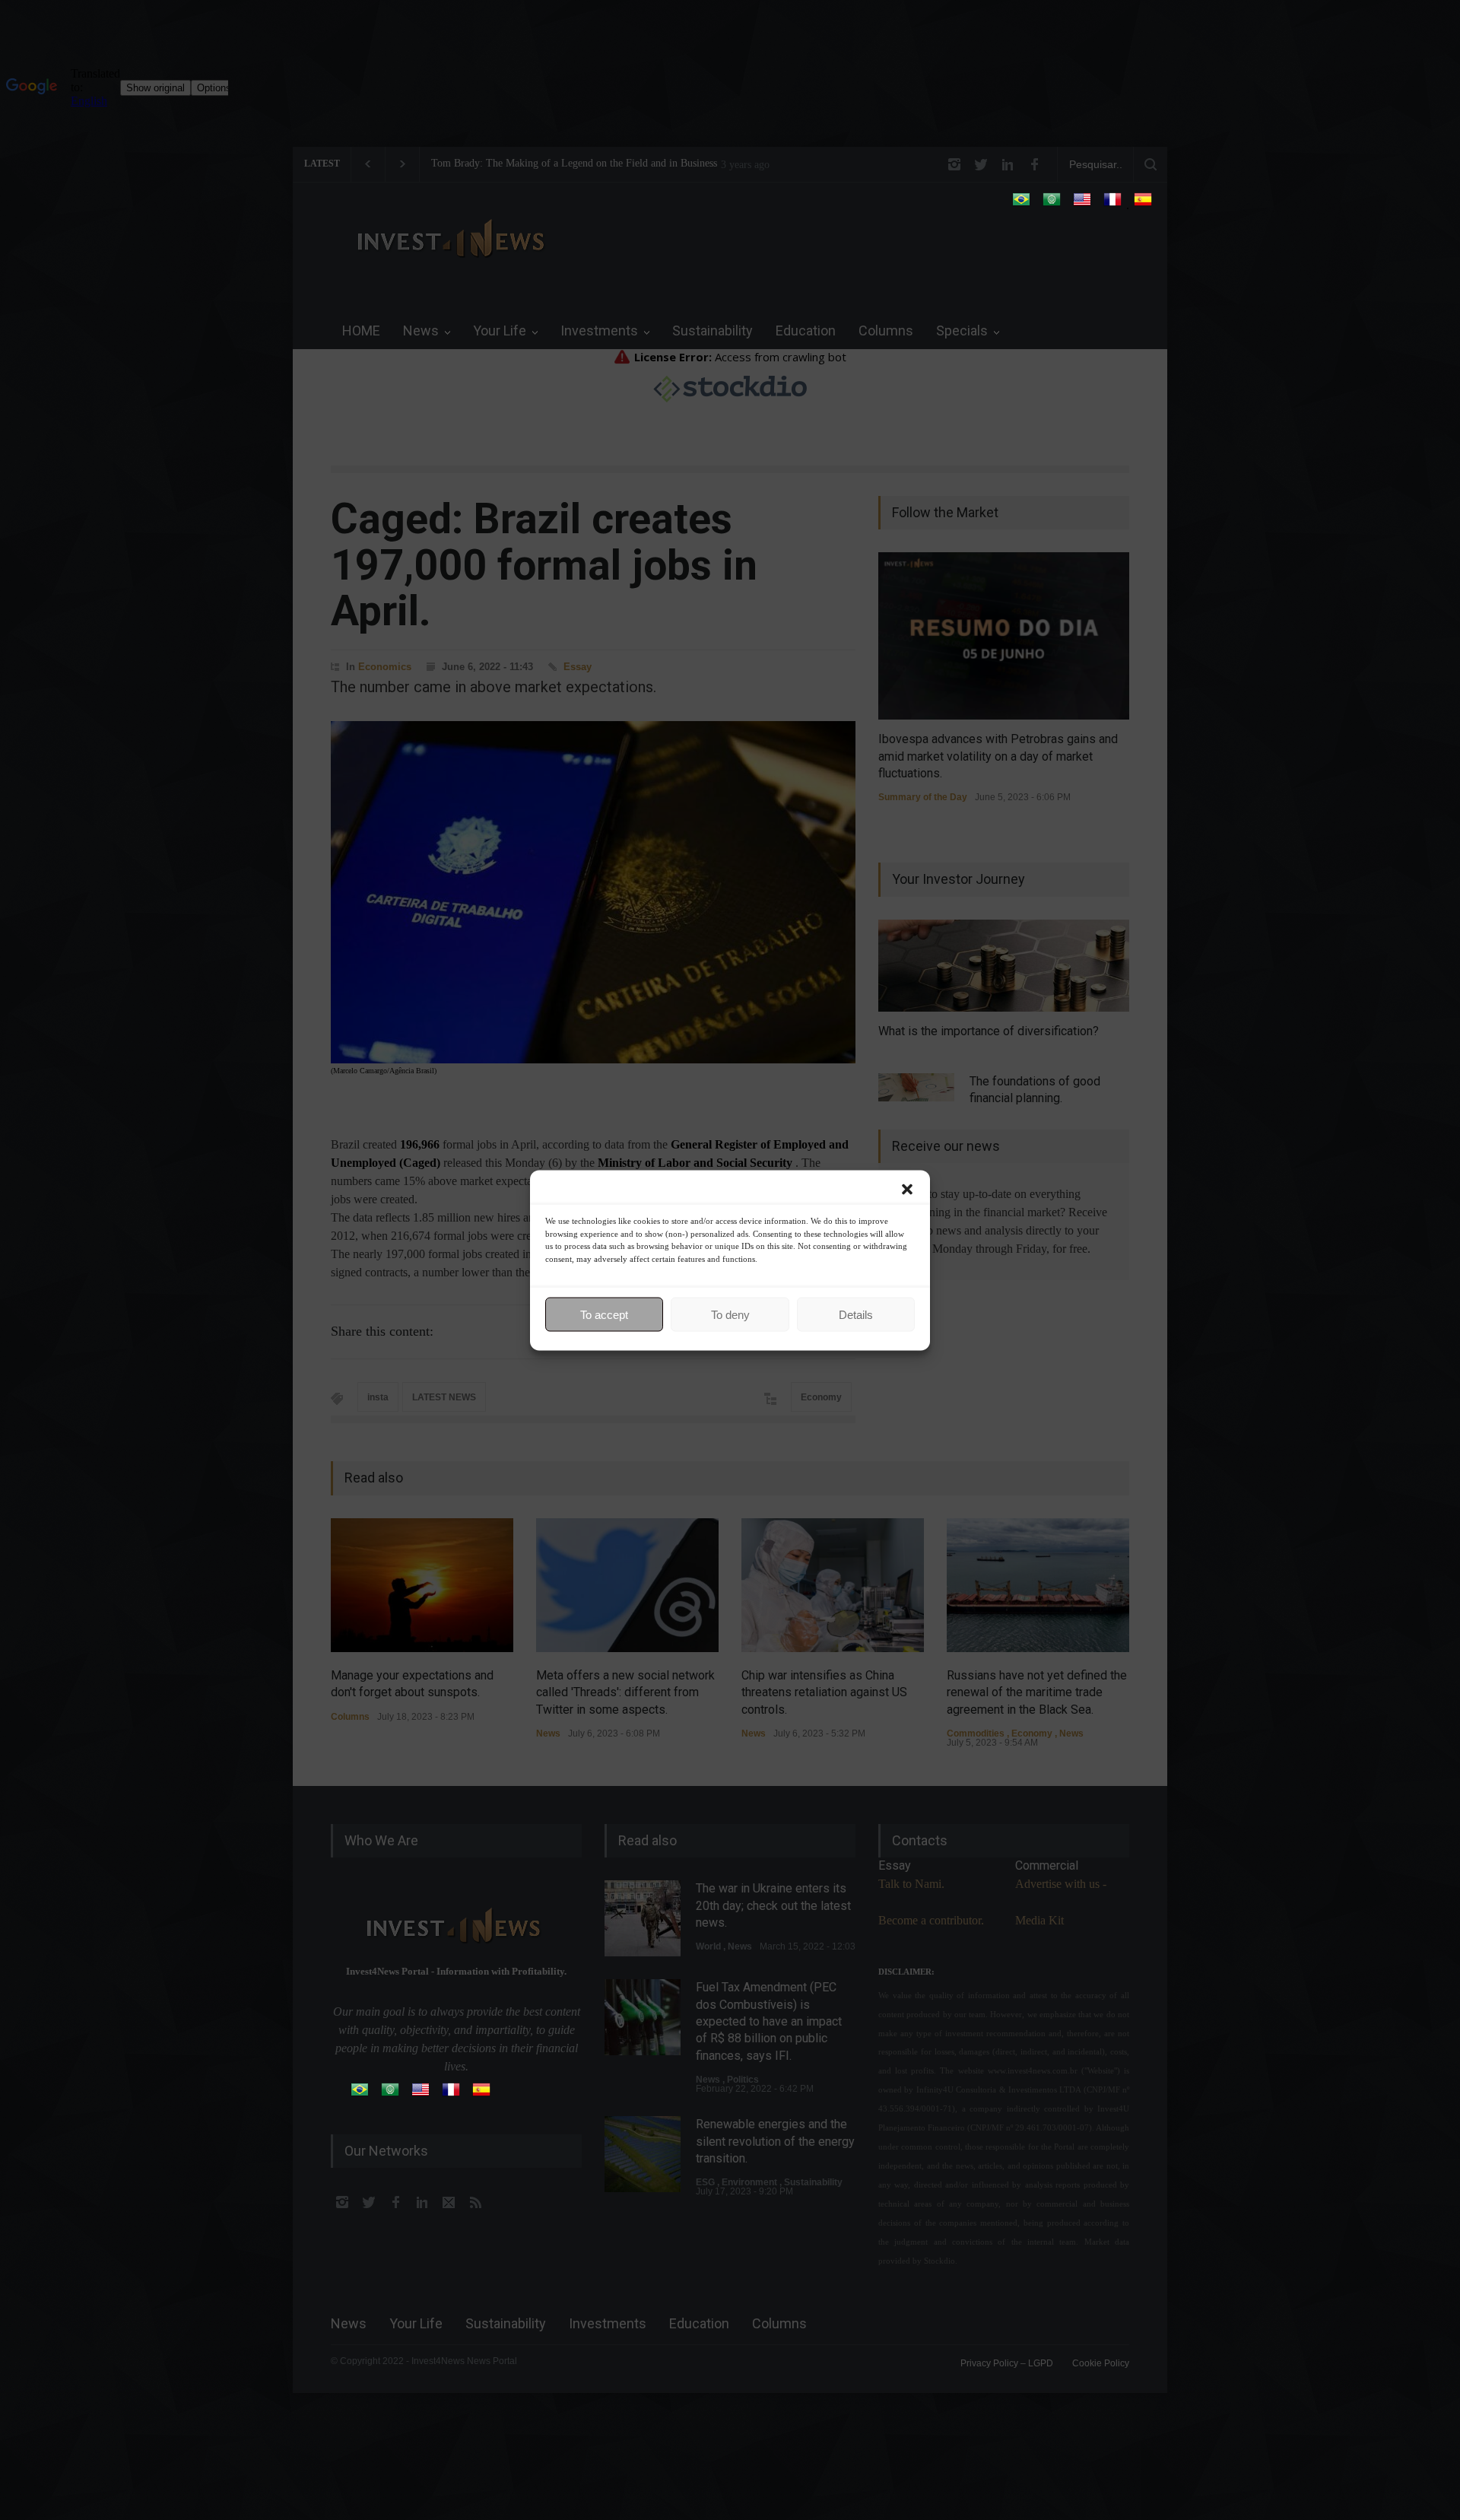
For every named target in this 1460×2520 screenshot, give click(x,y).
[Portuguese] (1021, 204)
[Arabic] (1052, 204)
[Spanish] (1143, 204)
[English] (1082, 204)
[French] (1112, 204)
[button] (907, 1189)
